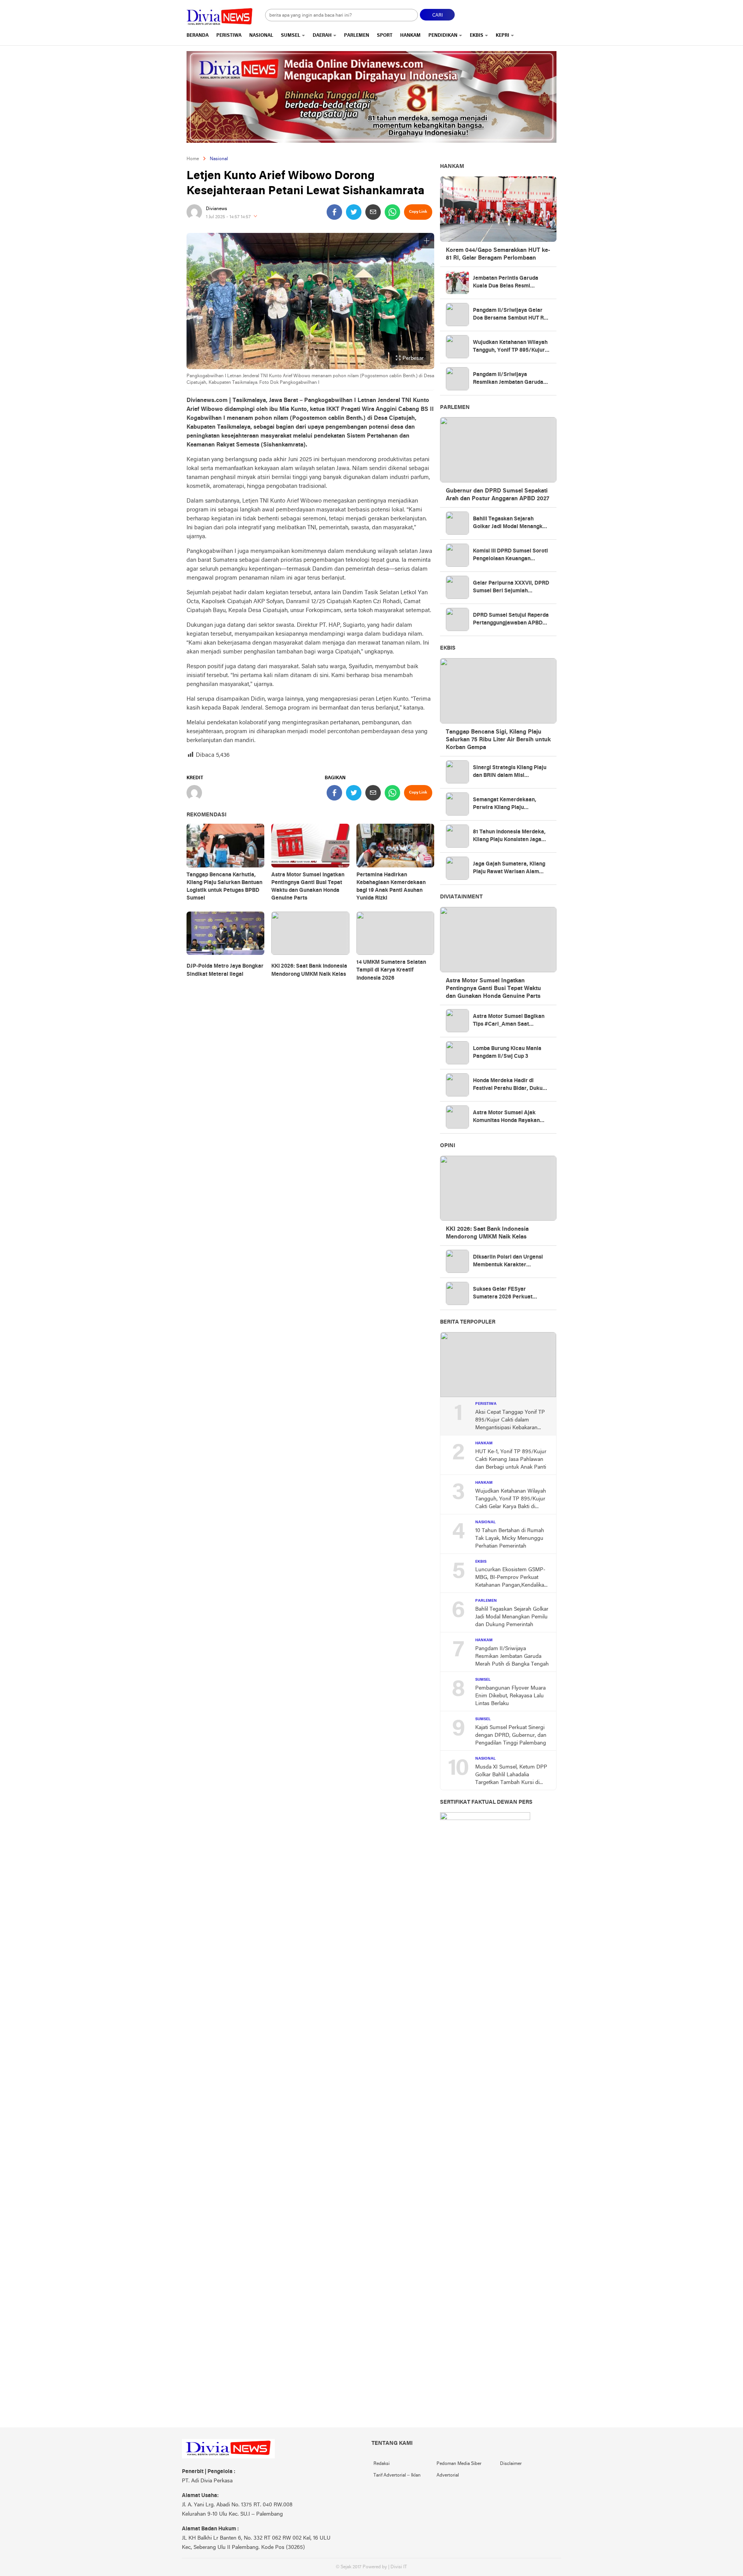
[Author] (194, 212)
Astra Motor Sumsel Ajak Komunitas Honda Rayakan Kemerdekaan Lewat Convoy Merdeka (509, 1117)
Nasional (219, 159)
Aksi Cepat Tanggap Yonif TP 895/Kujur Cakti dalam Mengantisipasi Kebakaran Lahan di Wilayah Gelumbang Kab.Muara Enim (510, 1421)
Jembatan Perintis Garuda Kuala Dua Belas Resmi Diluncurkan (506, 283)
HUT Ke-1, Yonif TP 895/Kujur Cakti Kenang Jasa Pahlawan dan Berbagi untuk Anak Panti (511, 1460)
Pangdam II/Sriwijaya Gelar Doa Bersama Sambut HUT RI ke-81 (509, 315)
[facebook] (334, 212)
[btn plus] (426, 241)
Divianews (217, 209)
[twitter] (354, 212)
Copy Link (418, 212)
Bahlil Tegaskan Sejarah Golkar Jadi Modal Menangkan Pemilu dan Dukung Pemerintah (511, 523)
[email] (373, 212)
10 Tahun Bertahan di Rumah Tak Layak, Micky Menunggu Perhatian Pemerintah (510, 1539)
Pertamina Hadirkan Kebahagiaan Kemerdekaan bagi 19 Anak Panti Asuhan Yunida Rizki (391, 887)
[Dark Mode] (556, 12)
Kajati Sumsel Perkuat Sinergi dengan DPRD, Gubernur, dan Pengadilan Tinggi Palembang (511, 1735)
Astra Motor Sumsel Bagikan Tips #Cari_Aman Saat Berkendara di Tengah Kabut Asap (509, 1021)
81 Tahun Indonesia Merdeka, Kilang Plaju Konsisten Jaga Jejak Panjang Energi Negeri (509, 836)
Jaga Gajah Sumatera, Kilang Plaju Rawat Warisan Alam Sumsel (509, 869)
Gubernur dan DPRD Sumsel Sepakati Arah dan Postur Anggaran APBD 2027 (497, 495)
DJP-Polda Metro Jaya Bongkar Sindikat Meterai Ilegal (225, 970)
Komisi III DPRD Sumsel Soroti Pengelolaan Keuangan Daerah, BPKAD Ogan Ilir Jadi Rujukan (510, 556)
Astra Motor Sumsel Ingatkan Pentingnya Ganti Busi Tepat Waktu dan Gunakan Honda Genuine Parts (308, 887)
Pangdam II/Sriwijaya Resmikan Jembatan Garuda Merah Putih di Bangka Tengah (511, 379)
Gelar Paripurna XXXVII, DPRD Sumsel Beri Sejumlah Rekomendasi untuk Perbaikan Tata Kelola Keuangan (511, 588)
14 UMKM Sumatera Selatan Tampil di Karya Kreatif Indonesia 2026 (391, 970)
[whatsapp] (392, 212)
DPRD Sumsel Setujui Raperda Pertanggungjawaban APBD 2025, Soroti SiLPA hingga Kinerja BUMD (511, 620)
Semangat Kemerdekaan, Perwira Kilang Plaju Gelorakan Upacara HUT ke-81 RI (511, 804)
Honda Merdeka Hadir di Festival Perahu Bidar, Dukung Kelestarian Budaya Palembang (511, 1085)
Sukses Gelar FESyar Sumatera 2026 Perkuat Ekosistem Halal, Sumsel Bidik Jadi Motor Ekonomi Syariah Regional (511, 1294)
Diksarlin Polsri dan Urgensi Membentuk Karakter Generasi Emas (508, 1262)
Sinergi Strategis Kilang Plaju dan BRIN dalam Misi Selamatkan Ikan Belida (510, 772)
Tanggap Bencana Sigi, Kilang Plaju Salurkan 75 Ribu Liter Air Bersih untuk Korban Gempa (498, 740)
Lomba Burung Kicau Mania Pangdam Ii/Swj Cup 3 (507, 1053)
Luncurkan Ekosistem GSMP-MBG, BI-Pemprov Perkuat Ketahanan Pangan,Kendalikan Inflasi (511, 1578)
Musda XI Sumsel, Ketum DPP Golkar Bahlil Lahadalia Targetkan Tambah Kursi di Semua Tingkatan (511, 1775)
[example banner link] (228, 2457)
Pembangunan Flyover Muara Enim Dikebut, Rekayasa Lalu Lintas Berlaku (510, 1696)
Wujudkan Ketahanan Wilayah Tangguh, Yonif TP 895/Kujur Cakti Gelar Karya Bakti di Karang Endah (510, 347)
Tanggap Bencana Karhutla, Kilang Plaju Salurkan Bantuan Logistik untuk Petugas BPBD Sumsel (224, 887)
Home (193, 159)
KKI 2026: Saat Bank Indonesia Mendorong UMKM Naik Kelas (309, 970)
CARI (437, 15)
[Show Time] (255, 217)
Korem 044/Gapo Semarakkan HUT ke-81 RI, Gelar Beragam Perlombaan (498, 254)
